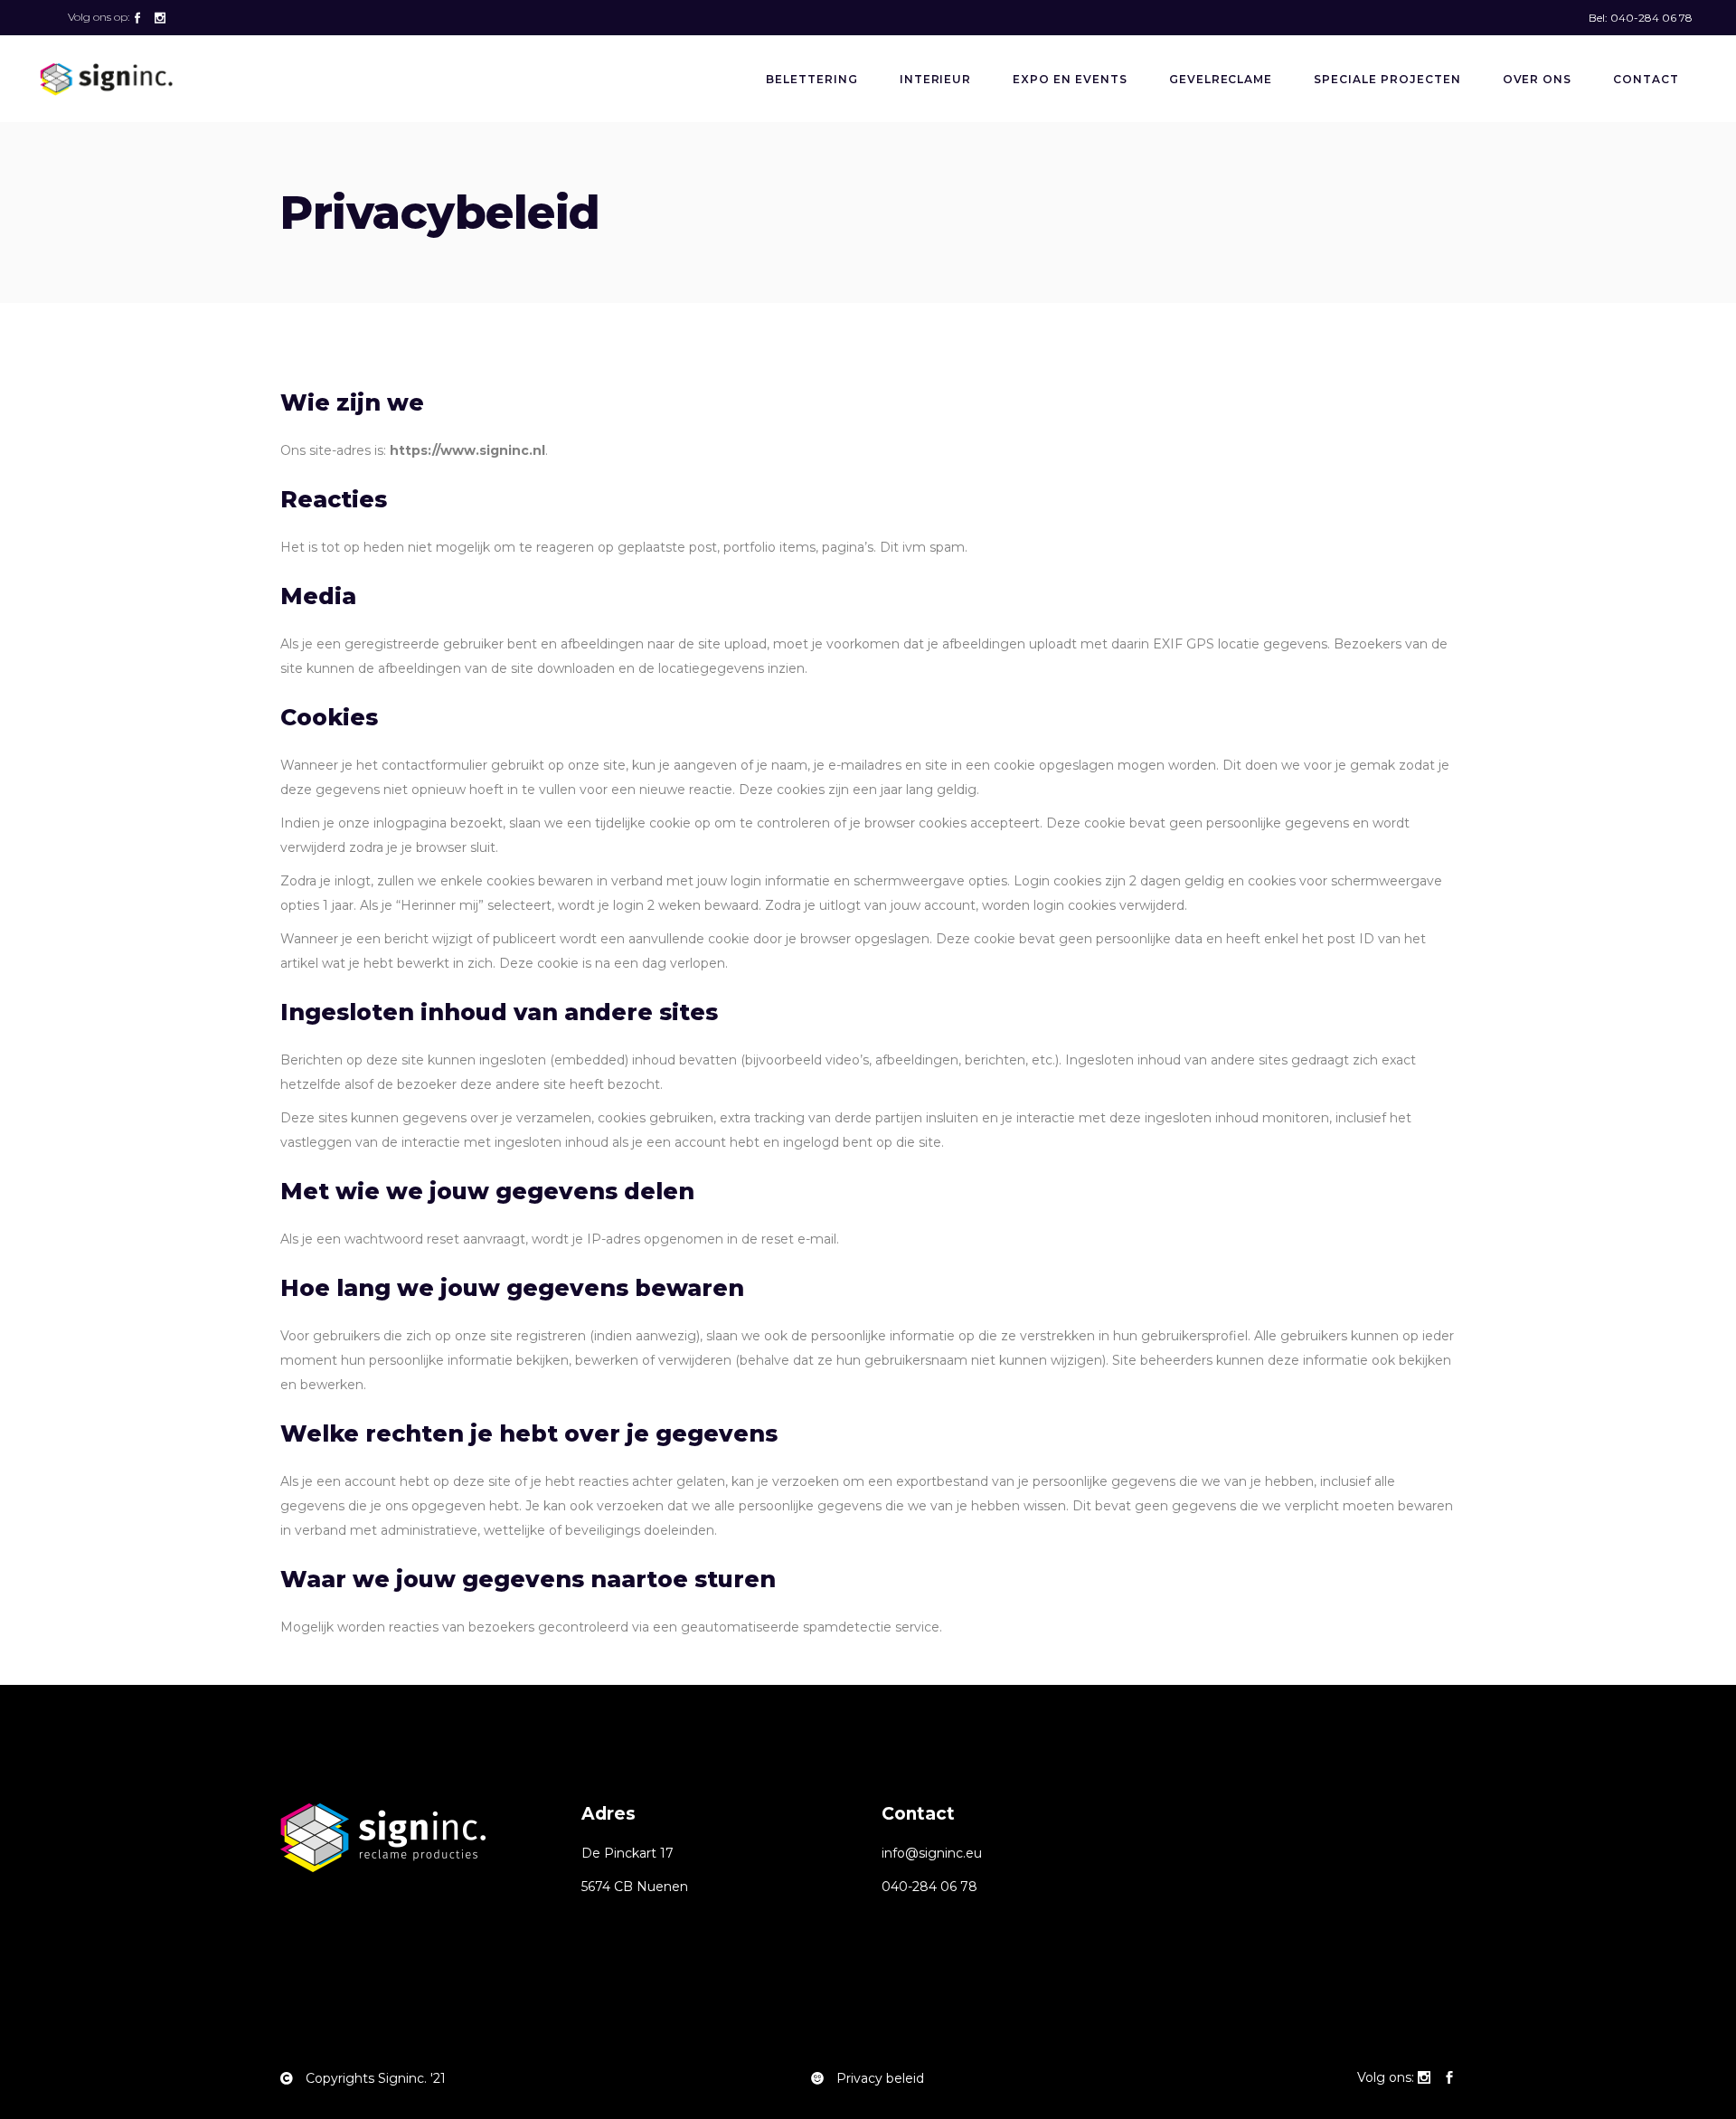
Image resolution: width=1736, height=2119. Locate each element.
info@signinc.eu (932, 1853)
